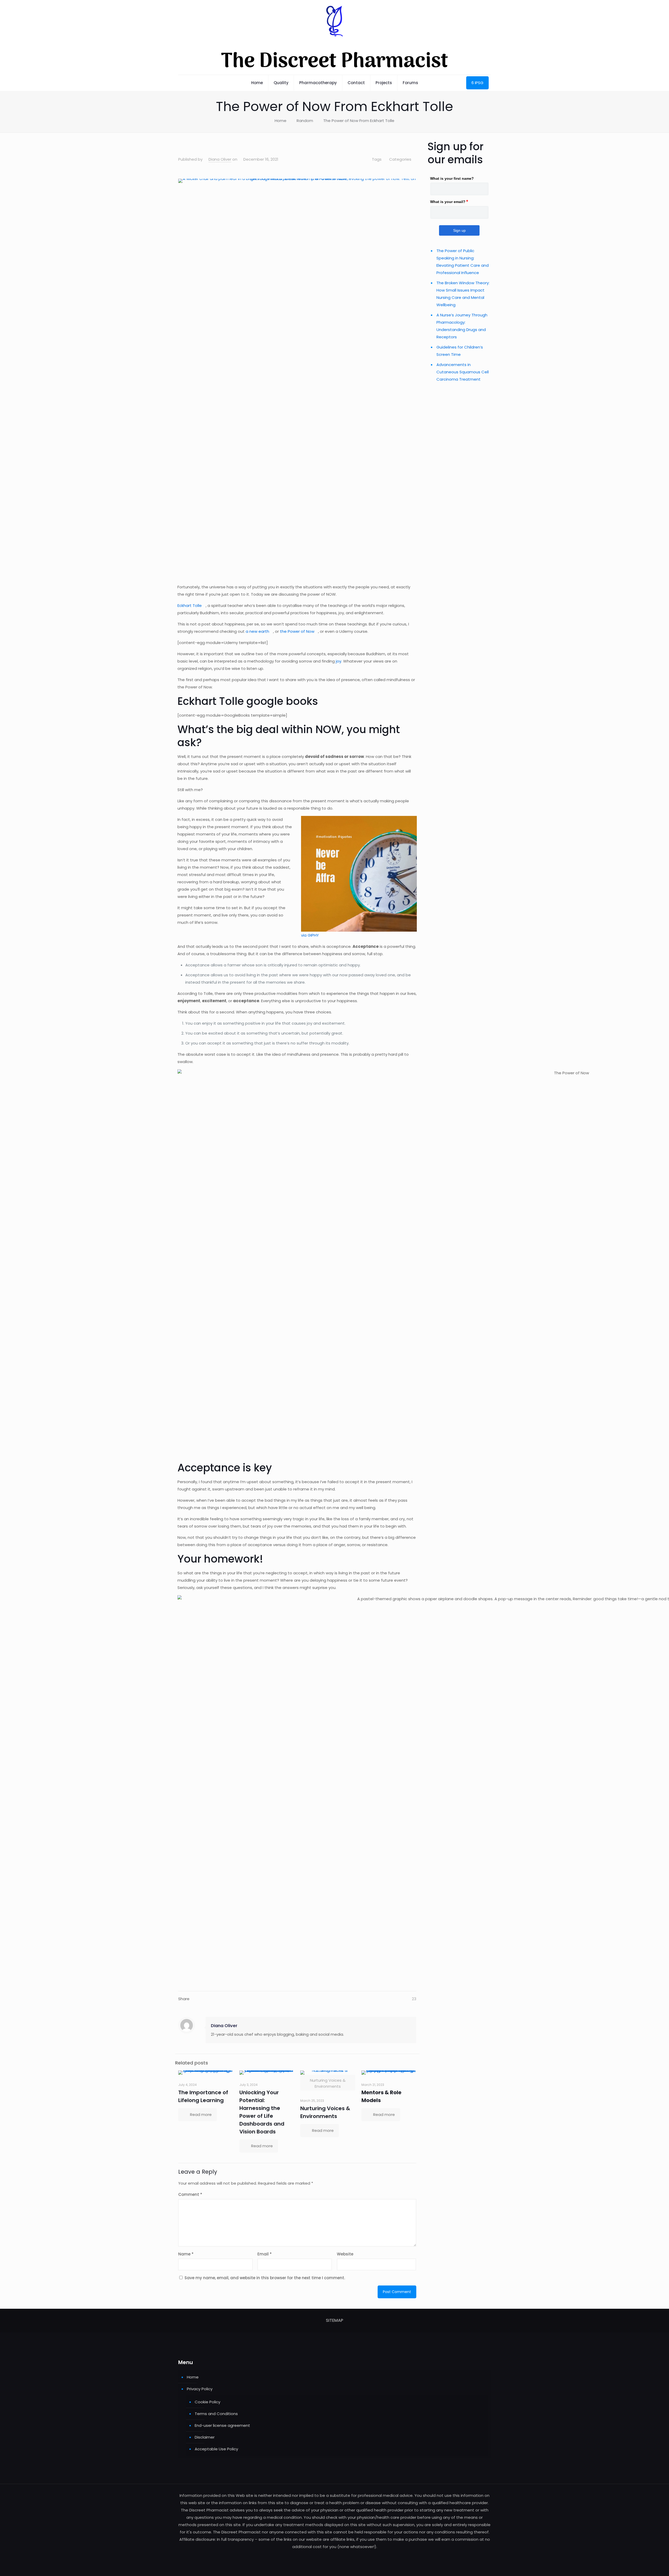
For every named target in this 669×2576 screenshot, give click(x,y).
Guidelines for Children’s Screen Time (460, 351)
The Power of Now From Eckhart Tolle (359, 121)
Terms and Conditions (216, 2414)
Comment (190, 2194)
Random (305, 121)
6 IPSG (477, 83)
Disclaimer (205, 2437)
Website (345, 2254)
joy (339, 661)
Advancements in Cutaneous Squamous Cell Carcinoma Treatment (463, 372)
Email (265, 2254)
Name (186, 2254)
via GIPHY (310, 935)
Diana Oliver (220, 159)
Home (281, 121)
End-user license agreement (222, 2425)
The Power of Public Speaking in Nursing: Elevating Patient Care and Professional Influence (463, 262)
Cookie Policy (207, 2402)
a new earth (257, 631)
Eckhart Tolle (190, 605)
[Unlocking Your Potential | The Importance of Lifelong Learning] (267, 2073)
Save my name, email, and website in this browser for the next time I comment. (265, 2278)
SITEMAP (334, 2320)
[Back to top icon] (644, 2565)
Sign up (459, 230)
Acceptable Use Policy (216, 2449)
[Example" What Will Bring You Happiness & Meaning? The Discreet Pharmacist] (416, 144)
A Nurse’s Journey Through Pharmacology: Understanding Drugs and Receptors (462, 326)
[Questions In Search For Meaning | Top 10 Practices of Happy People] (178, 144)
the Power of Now (297, 631)
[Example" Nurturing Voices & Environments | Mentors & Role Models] (328, 2073)
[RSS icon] (335, 2557)
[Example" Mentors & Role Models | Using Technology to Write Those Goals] (389, 2073)
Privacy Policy (200, 2389)
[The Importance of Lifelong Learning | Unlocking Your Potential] (206, 2073)
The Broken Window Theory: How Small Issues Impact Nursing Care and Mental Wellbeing (463, 294)
